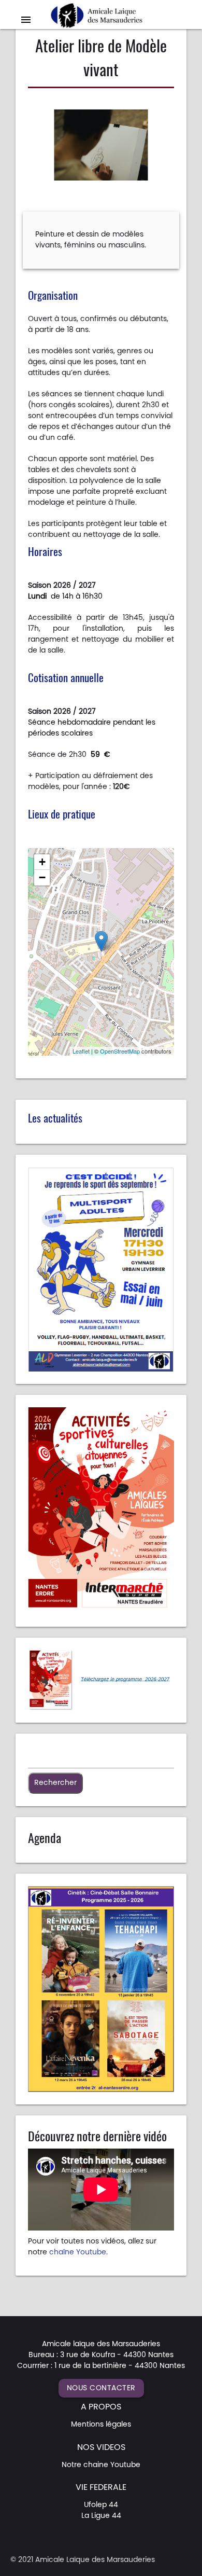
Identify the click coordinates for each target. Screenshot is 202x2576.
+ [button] (42, 862)
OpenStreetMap (120, 1051)
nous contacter (101, 2388)
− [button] (42, 877)
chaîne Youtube (78, 2252)
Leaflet (81, 1051)
